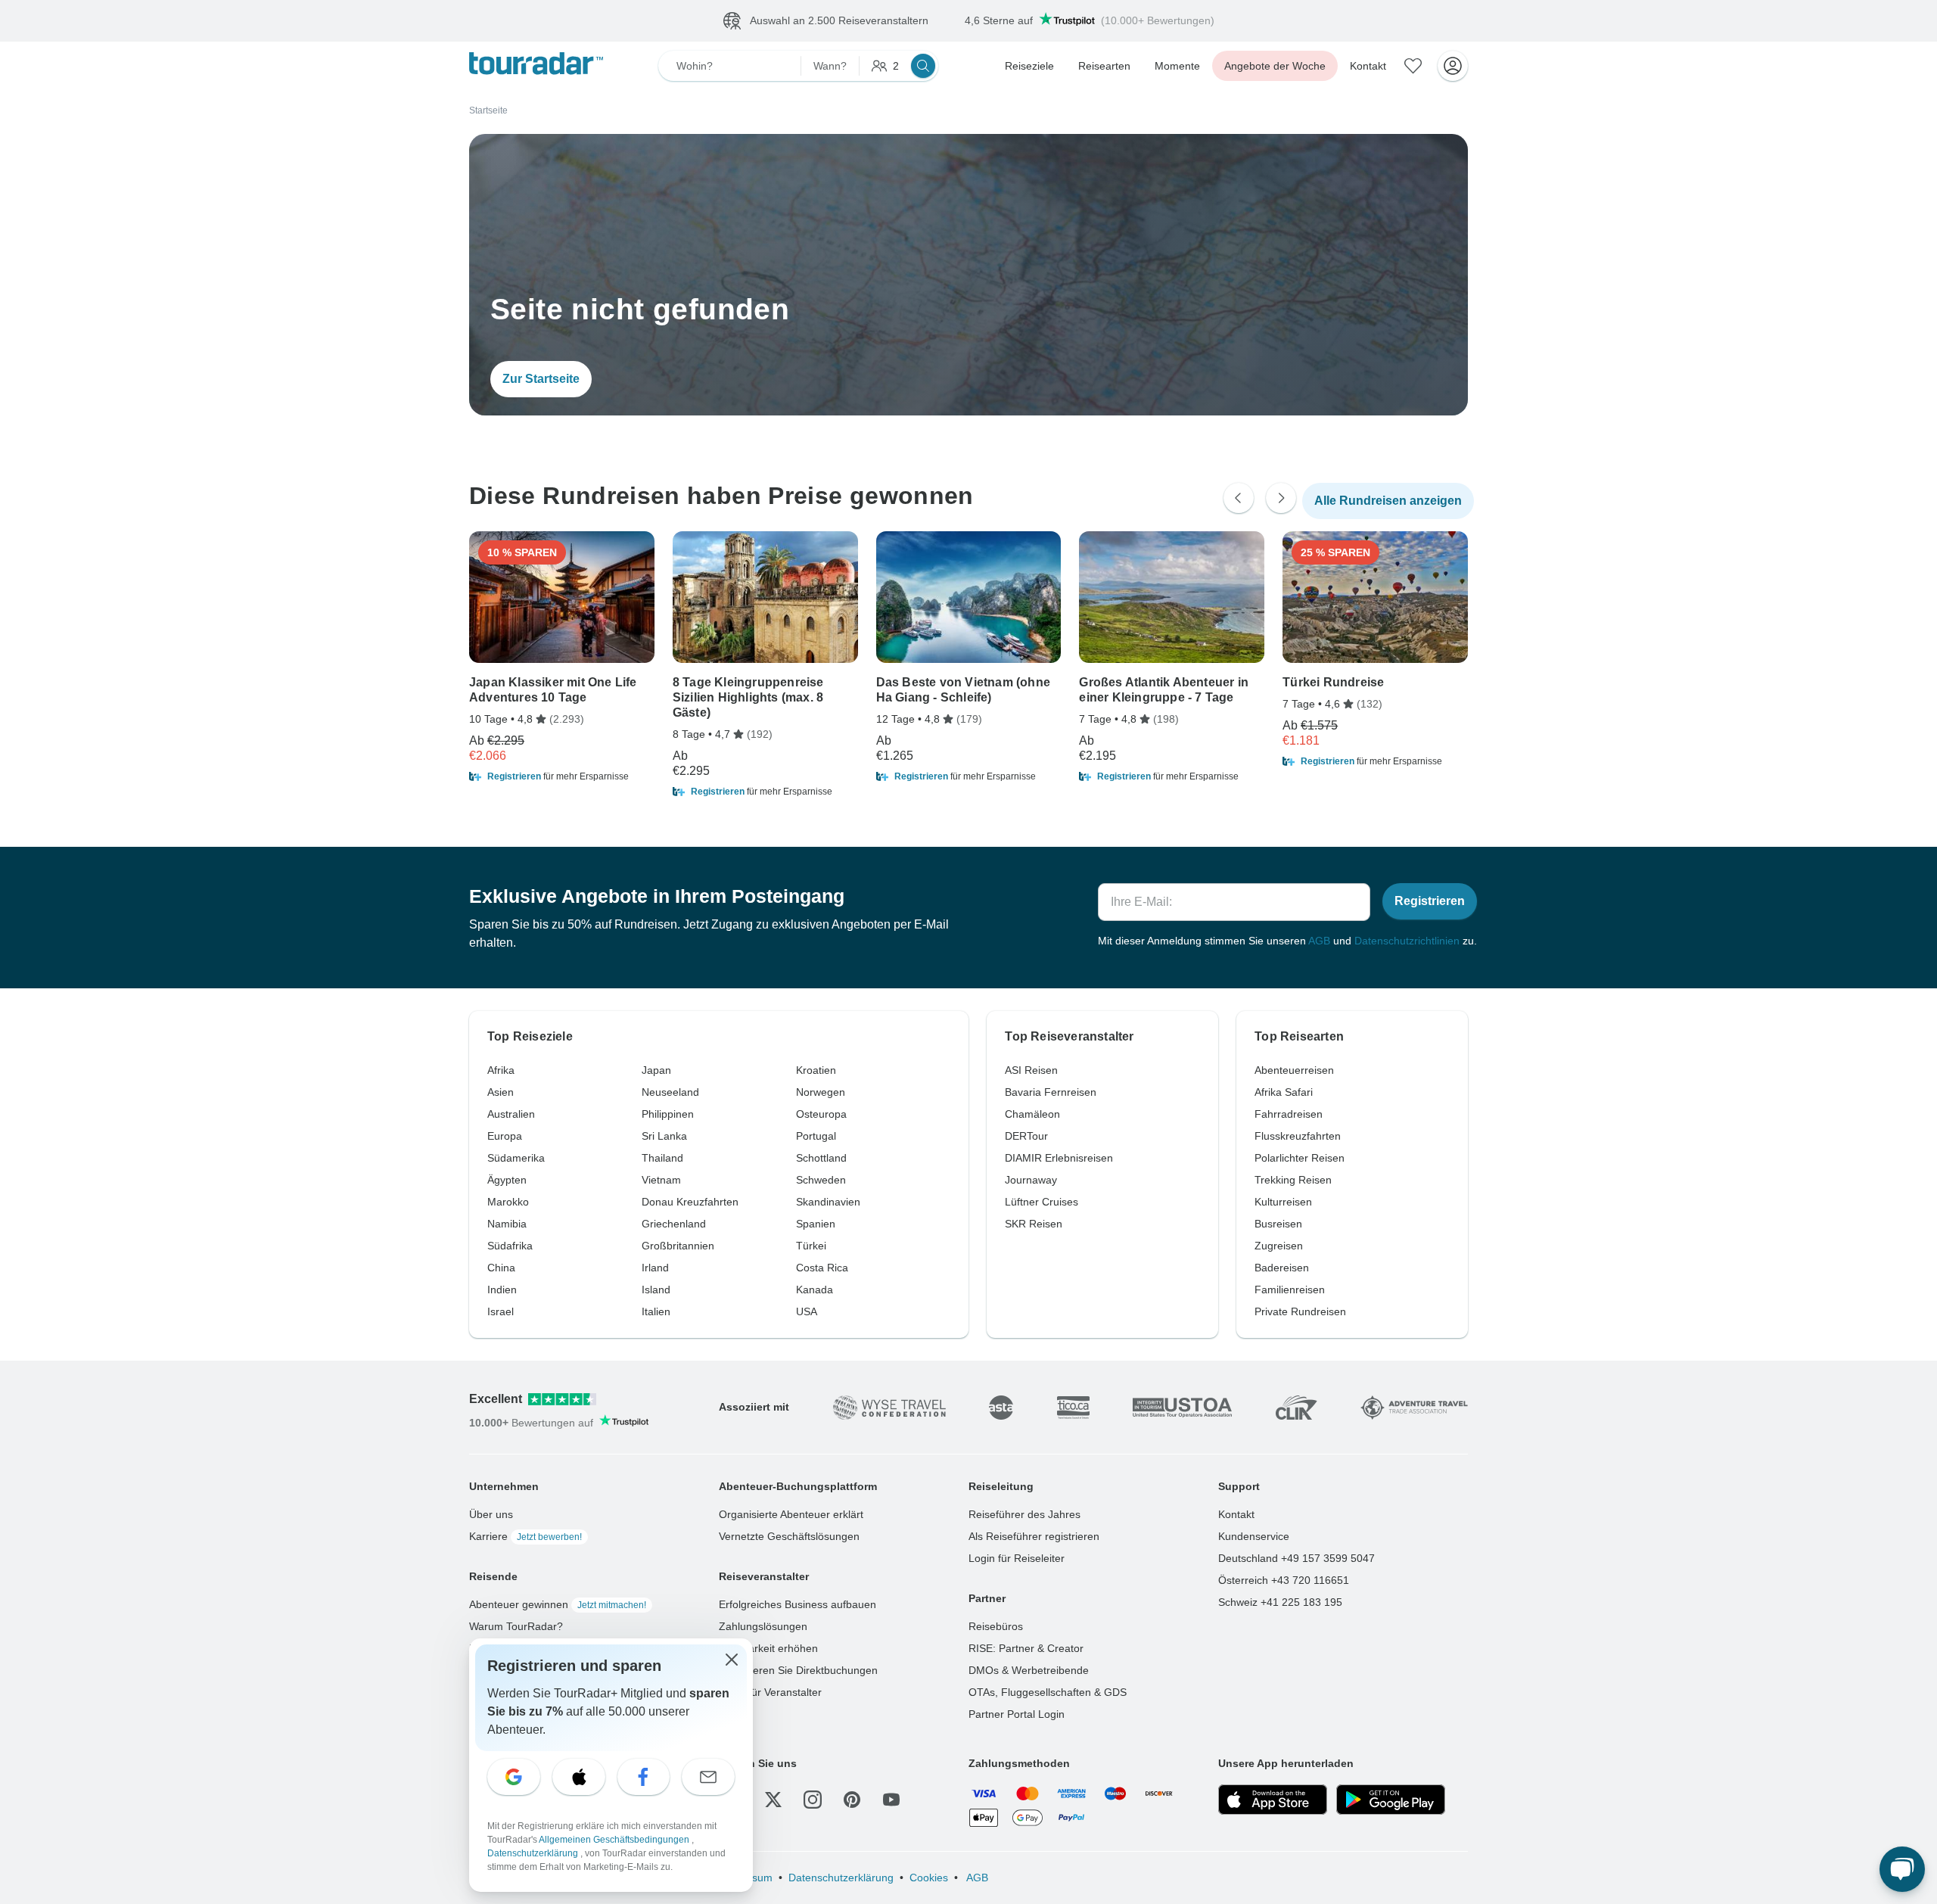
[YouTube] (891, 1800)
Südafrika (510, 1246)
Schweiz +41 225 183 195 (1280, 1602)
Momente (1177, 66)
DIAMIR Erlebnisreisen (1059, 1158)
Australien (511, 1114)
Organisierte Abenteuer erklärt (791, 1514)
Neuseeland (670, 1092)
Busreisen (1278, 1224)
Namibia (507, 1224)
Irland (655, 1268)
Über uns (491, 1514)
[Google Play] (1391, 1800)
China (501, 1268)
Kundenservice (1254, 1536)
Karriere (525, 1536)
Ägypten (507, 1180)
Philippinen (668, 1114)
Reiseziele (1029, 66)
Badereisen (1282, 1268)
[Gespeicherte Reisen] (1413, 66)
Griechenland (674, 1224)
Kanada (815, 1290)
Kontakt (1368, 66)
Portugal (816, 1136)
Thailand (662, 1158)
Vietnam (661, 1180)
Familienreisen (1290, 1290)
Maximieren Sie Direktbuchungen (798, 1670)
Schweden (821, 1180)
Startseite (488, 110)
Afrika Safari (1284, 1092)
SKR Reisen (1034, 1224)
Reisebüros (996, 1626)
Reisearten (1104, 66)
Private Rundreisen (1300, 1311)
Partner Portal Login (1017, 1714)
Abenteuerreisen (1294, 1070)
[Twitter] (773, 1800)
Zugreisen (1279, 1246)
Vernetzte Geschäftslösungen (789, 1536)
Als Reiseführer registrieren (1034, 1536)
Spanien (816, 1224)
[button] (562, 776)
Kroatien (816, 1070)
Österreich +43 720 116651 (1284, 1580)
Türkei (811, 1246)
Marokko (508, 1202)
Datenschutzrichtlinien (1407, 941)
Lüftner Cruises (1042, 1202)
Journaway (1031, 1180)
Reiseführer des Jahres (1024, 1514)
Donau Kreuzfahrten (690, 1202)
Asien (501, 1092)
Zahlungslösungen (763, 1626)
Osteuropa (821, 1114)
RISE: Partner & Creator (1026, 1648)
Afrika (501, 1070)
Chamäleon (1032, 1114)
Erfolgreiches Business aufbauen (797, 1604)
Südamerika (516, 1158)
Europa (505, 1136)
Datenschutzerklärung (841, 1878)
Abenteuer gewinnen (558, 1604)
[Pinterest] (852, 1800)
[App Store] (1273, 1800)
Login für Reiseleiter (1017, 1558)
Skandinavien (828, 1202)
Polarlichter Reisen (1300, 1158)
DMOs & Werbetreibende (1029, 1670)
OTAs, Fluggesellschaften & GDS (1048, 1692)
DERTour (1026, 1136)
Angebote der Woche (1275, 66)
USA (807, 1311)
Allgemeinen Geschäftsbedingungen (615, 1840)
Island (656, 1290)
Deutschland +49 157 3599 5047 (1297, 1558)
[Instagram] (813, 1800)
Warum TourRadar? (516, 1626)
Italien (656, 1311)
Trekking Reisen (1293, 1180)
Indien (502, 1290)
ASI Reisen (1031, 1070)
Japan (656, 1070)
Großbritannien (678, 1246)
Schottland (821, 1158)
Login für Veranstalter (770, 1692)
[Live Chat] (1902, 1869)
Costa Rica (822, 1268)
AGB (1319, 941)
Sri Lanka (664, 1136)
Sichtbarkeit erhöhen (768, 1648)
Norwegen (821, 1092)
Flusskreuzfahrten (1298, 1136)
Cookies (929, 1878)
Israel (501, 1311)
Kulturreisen (1283, 1202)
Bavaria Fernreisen (1051, 1092)
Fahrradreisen (1289, 1114)
